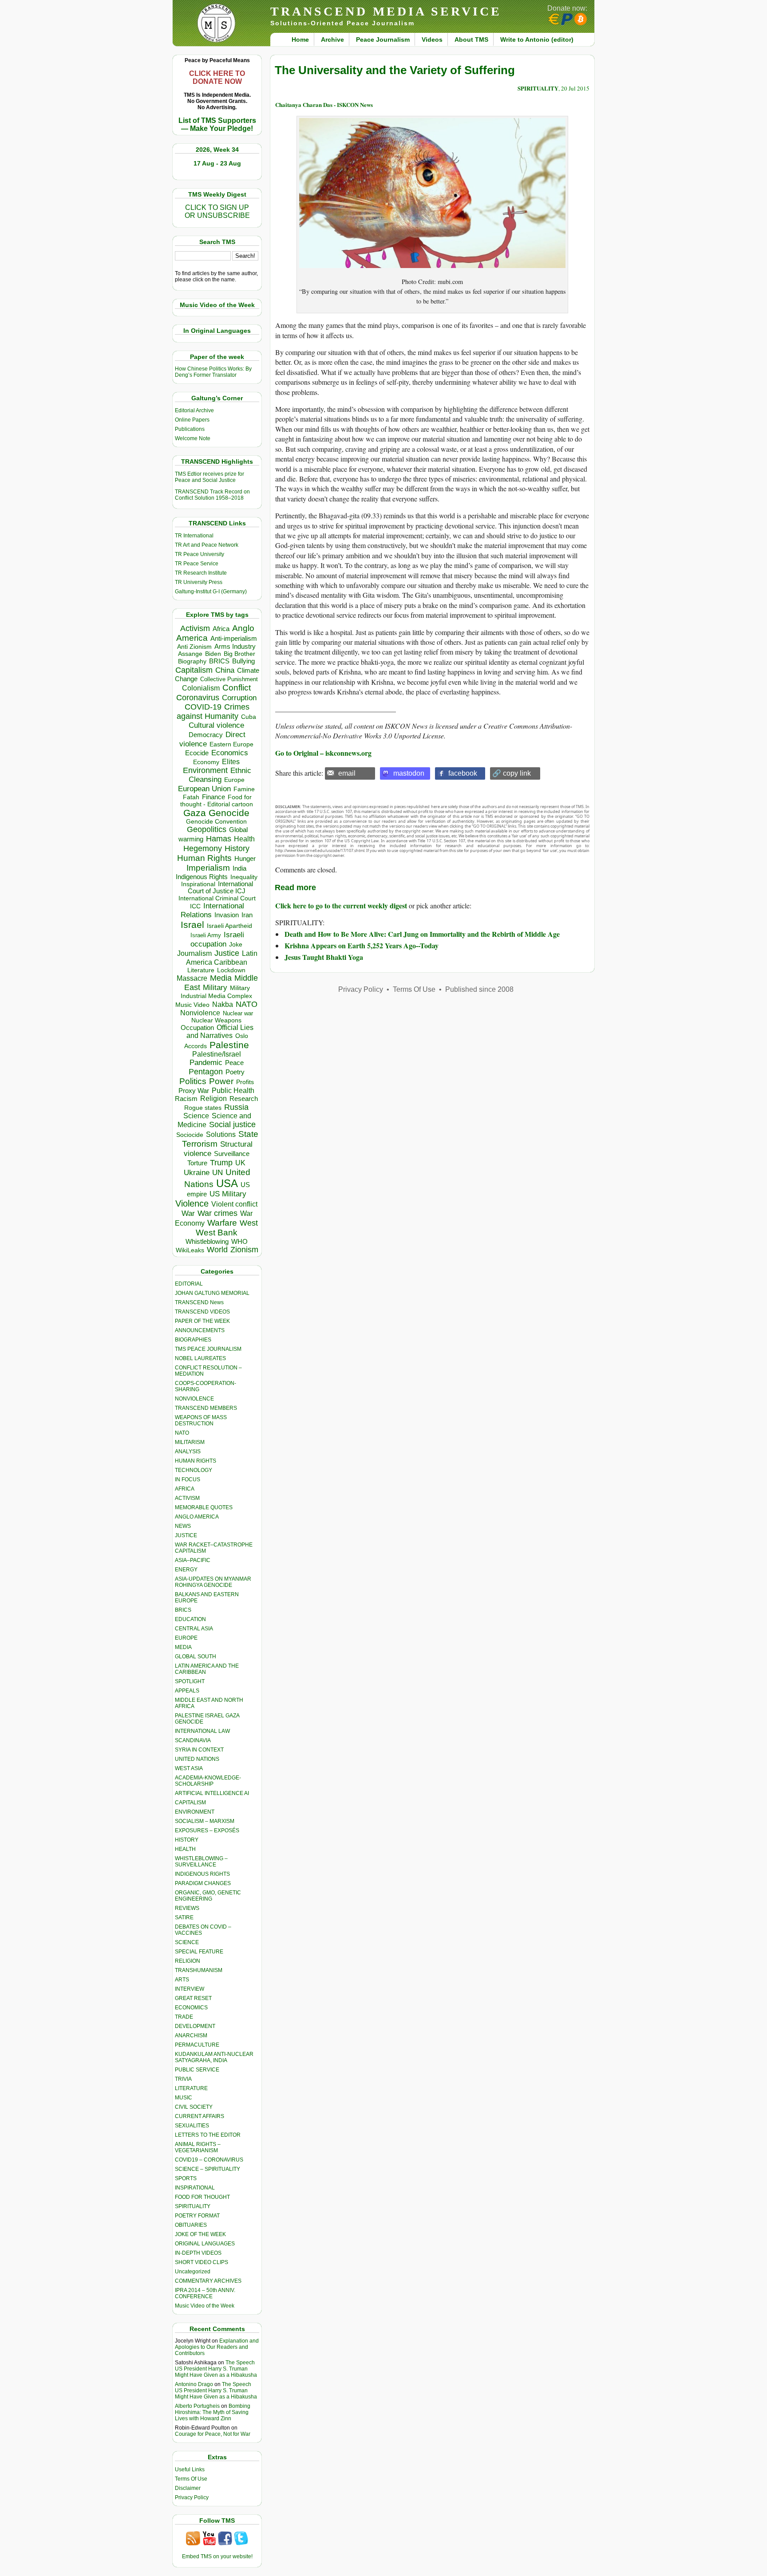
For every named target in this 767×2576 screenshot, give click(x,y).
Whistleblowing (207, 1241)
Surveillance (232, 1154)
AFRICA (185, 1489)
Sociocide (190, 1135)
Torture (197, 1163)
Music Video (192, 1005)
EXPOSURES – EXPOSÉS (207, 1830)
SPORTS (186, 2178)
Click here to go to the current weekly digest (341, 905)
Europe (234, 780)
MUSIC (184, 2098)
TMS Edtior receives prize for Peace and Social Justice (210, 477)
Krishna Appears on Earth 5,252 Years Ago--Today (362, 945)
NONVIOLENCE (194, 1399)
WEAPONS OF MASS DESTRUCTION (201, 1420)
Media (221, 978)
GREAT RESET (193, 1998)
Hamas (219, 839)
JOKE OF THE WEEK (200, 2234)
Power (221, 1081)
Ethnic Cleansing (220, 775)
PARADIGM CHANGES (203, 1883)
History (237, 848)
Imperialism (208, 868)
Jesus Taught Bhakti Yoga (324, 957)
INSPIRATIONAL (195, 2188)
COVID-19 (203, 707)
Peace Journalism (383, 39)
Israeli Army (206, 935)
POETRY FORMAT (197, 2216)
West (249, 1223)
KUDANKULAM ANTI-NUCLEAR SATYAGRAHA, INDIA (214, 2057)
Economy (206, 762)
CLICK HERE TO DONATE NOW (217, 77)
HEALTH (185, 1849)
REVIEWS (187, 1908)
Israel (192, 925)
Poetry (235, 1072)
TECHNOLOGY (194, 1470)
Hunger (245, 859)
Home (300, 39)
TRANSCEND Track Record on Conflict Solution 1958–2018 (212, 495)
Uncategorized (193, 2272)
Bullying (243, 661)
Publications (190, 429)
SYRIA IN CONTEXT (199, 1750)
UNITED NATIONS (197, 1759)
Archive (332, 39)
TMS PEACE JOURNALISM (208, 1349)
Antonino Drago (194, 2384)
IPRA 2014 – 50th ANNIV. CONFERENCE (205, 2293)
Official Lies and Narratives (220, 1032)
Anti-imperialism (234, 639)
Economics (230, 753)
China (225, 670)
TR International (194, 536)
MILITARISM (190, 1442)
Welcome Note (193, 438)
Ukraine (197, 1172)
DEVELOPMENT (195, 2026)
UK (240, 1163)
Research (244, 1099)
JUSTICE (186, 1535)
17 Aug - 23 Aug (217, 163)
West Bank (217, 1233)
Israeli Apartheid (229, 926)
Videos (432, 39)
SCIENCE (187, 1942)
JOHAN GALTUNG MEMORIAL (212, 1293)
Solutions (221, 1134)
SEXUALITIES (192, 2126)
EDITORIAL (189, 1284)
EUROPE (186, 1638)
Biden (213, 654)
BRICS (219, 661)
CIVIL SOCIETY (194, 2107)
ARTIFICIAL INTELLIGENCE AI (212, 1793)
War (188, 1213)
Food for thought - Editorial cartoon (217, 801)
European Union (204, 789)
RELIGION (188, 1961)
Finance (213, 797)
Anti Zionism (194, 647)
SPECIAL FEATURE (199, 1952)
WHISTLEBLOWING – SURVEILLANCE (201, 1862)
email (347, 773)
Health (244, 839)
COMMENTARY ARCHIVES (208, 2281)
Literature (201, 970)
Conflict (237, 687)
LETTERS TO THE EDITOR (208, 2135)
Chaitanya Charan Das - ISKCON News (324, 105)
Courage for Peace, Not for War (213, 2434)
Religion (213, 1099)
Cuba (249, 717)
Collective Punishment (229, 679)
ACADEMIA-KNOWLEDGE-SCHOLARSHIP (208, 1781)
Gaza (195, 813)
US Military (228, 1194)
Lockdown (231, 970)
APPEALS (187, 1691)
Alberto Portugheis (197, 2406)
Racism (186, 1099)
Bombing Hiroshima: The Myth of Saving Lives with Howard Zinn (213, 2412)
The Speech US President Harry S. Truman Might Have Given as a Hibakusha (216, 2369)
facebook (463, 773)
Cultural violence (216, 725)
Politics (193, 1081)
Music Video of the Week (205, 2306)
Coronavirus (198, 697)
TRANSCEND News (199, 1302)
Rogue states (203, 1108)
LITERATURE (191, 2088)
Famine (244, 789)
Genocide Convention (216, 822)
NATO (247, 1004)
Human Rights (204, 858)
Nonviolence (200, 1013)
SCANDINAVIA (193, 1740)
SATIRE (184, 1917)
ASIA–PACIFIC (193, 1560)
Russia (236, 1107)
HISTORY (187, 1840)
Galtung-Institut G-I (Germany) (211, 592)
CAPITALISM (190, 1803)
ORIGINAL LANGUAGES (205, 2244)
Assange (190, 654)
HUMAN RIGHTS (196, 1461)
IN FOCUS (188, 1479)
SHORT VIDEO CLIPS (202, 2262)
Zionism (244, 1250)
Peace (234, 1063)
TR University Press (199, 582)
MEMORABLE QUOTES (204, 1507)
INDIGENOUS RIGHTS (202, 1874)
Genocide (229, 813)
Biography (192, 661)
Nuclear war (238, 1013)
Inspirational (198, 884)
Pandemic (206, 1063)
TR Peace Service (197, 564)
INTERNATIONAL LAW (202, 1731)
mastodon (409, 773)
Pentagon (206, 1072)
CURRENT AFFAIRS (200, 2116)
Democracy (206, 735)
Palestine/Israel (217, 1054)
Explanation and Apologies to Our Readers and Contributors (217, 2347)
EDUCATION (190, 1619)
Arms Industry (235, 647)
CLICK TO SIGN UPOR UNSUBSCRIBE (217, 211)
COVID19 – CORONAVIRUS (209, 2160)
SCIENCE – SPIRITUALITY (208, 2169)
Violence (192, 1203)
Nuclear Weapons (216, 1020)
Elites (231, 761)
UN (217, 1173)
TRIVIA (183, 2079)
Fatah (191, 797)
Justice (227, 953)
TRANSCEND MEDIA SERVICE (386, 11)
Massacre (192, 978)
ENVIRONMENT (195, 1812)
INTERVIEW (190, 1989)
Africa (221, 629)
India (239, 868)
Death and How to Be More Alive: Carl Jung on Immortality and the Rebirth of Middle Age (422, 934)
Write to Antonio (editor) (537, 39)
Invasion (227, 915)
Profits (245, 1082)
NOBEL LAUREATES (200, 1358)
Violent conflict (234, 1204)
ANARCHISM (191, 2036)
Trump (221, 1163)
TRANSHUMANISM (199, 1970)
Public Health (233, 1090)
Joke (236, 945)
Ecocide (197, 753)
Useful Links (190, 2469)
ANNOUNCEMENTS (200, 1330)
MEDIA (183, 1647)
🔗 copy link (512, 773)
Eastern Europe (231, 744)
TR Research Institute (201, 573)
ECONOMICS (191, 2008)
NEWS (183, 1526)
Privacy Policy (192, 2497)
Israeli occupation (217, 939)
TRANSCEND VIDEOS (202, 1312)
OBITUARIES (191, 2225)
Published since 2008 (479, 989)
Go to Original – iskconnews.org (323, 753)
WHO (239, 1241)
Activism (195, 628)
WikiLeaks (190, 1250)
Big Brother (239, 654)
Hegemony (203, 848)
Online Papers (192, 420)
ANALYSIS (188, 1452)
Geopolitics (207, 829)
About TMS (471, 39)
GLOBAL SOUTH (196, 1657)
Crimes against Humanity (213, 712)
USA (227, 1183)
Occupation (197, 1028)
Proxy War (194, 1091)
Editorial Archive (194, 410)
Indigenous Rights (202, 877)
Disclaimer (188, 2488)
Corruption (239, 698)
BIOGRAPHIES (193, 1340)
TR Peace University (200, 554)
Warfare (222, 1223)
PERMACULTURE (197, 2045)
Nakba (223, 1004)
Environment (205, 770)
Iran (247, 915)
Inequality (244, 877)
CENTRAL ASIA (194, 1629)
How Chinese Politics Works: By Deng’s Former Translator (213, 372)
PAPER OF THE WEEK (202, 1321)
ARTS (182, 1980)
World (217, 1250)
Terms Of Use (191, 2479)
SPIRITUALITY (193, 2206)
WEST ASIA (189, 1768)
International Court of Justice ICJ (221, 888)
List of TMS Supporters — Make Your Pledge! (217, 124)
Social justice (232, 1124)
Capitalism (194, 670)
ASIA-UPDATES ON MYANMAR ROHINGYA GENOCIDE (213, 1582)
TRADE (184, 2017)
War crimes (217, 1213)
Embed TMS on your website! (217, 2556)
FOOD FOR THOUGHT (202, 2197)
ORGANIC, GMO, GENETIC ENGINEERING (208, 1896)
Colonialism (201, 688)
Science (196, 1116)
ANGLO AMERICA (197, 1517)
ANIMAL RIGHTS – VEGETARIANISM (198, 2147)
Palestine (229, 1045)
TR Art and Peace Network (207, 545)
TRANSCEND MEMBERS (206, 1408)
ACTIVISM (187, 1498)
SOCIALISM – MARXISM (205, 1821)
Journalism (194, 953)
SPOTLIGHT (190, 1681)
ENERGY (186, 1570)
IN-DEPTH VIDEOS (198, 2253)
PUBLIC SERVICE (197, 2070)
